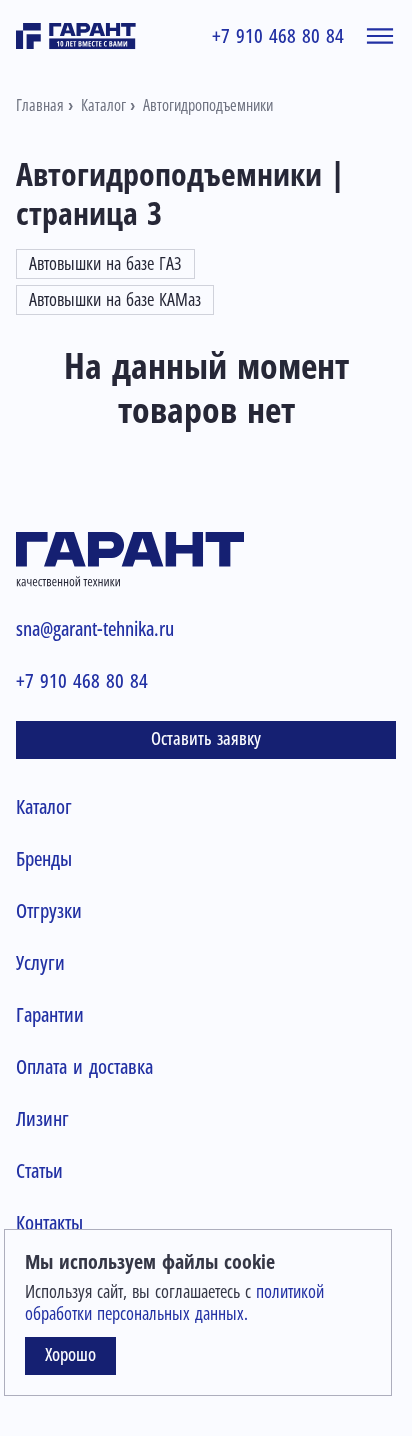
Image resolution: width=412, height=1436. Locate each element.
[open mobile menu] (380, 36)
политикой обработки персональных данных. (174, 1303)
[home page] (76, 36)
